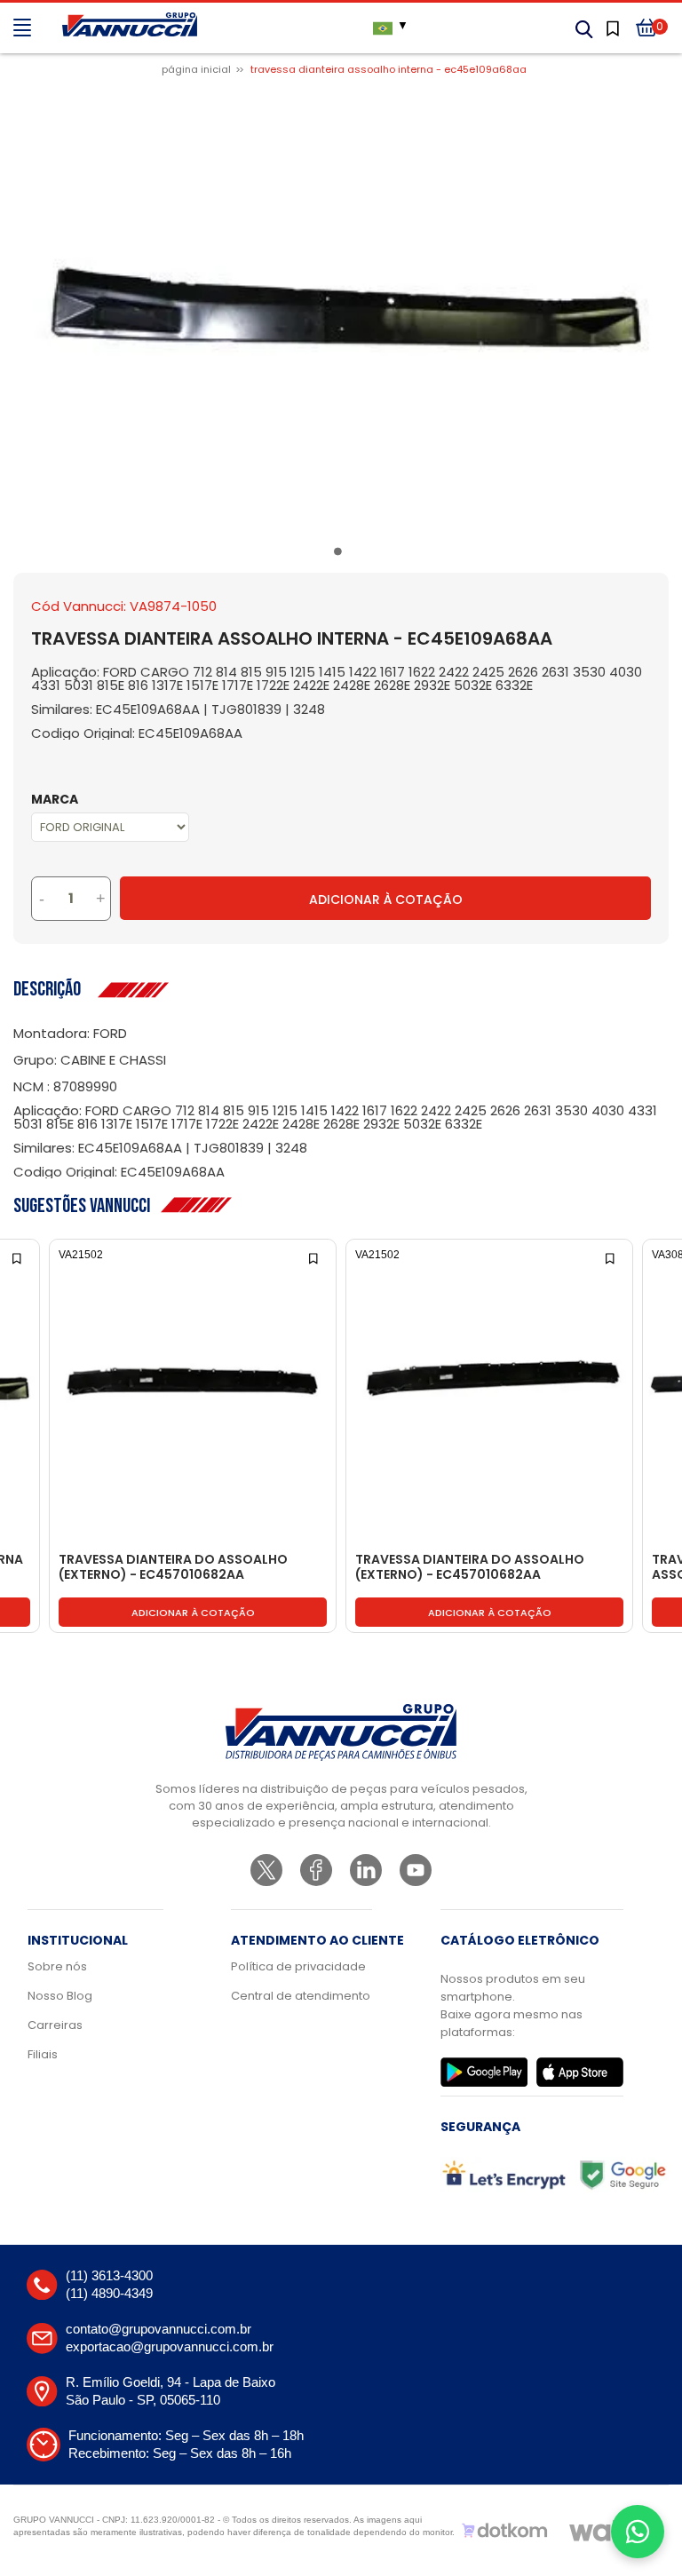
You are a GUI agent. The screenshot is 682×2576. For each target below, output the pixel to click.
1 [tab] (341, 555)
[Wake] (607, 2531)
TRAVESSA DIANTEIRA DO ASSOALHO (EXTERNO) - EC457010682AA (173, 1568)
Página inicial (196, 69)
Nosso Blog (60, 1996)
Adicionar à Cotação (386, 900)
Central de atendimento (301, 1996)
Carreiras (55, 2025)
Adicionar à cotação (193, 1613)
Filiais (43, 2054)
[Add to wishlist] (18, 1257)
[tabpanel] (341, 312)
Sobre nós (57, 1966)
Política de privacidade (298, 1966)
